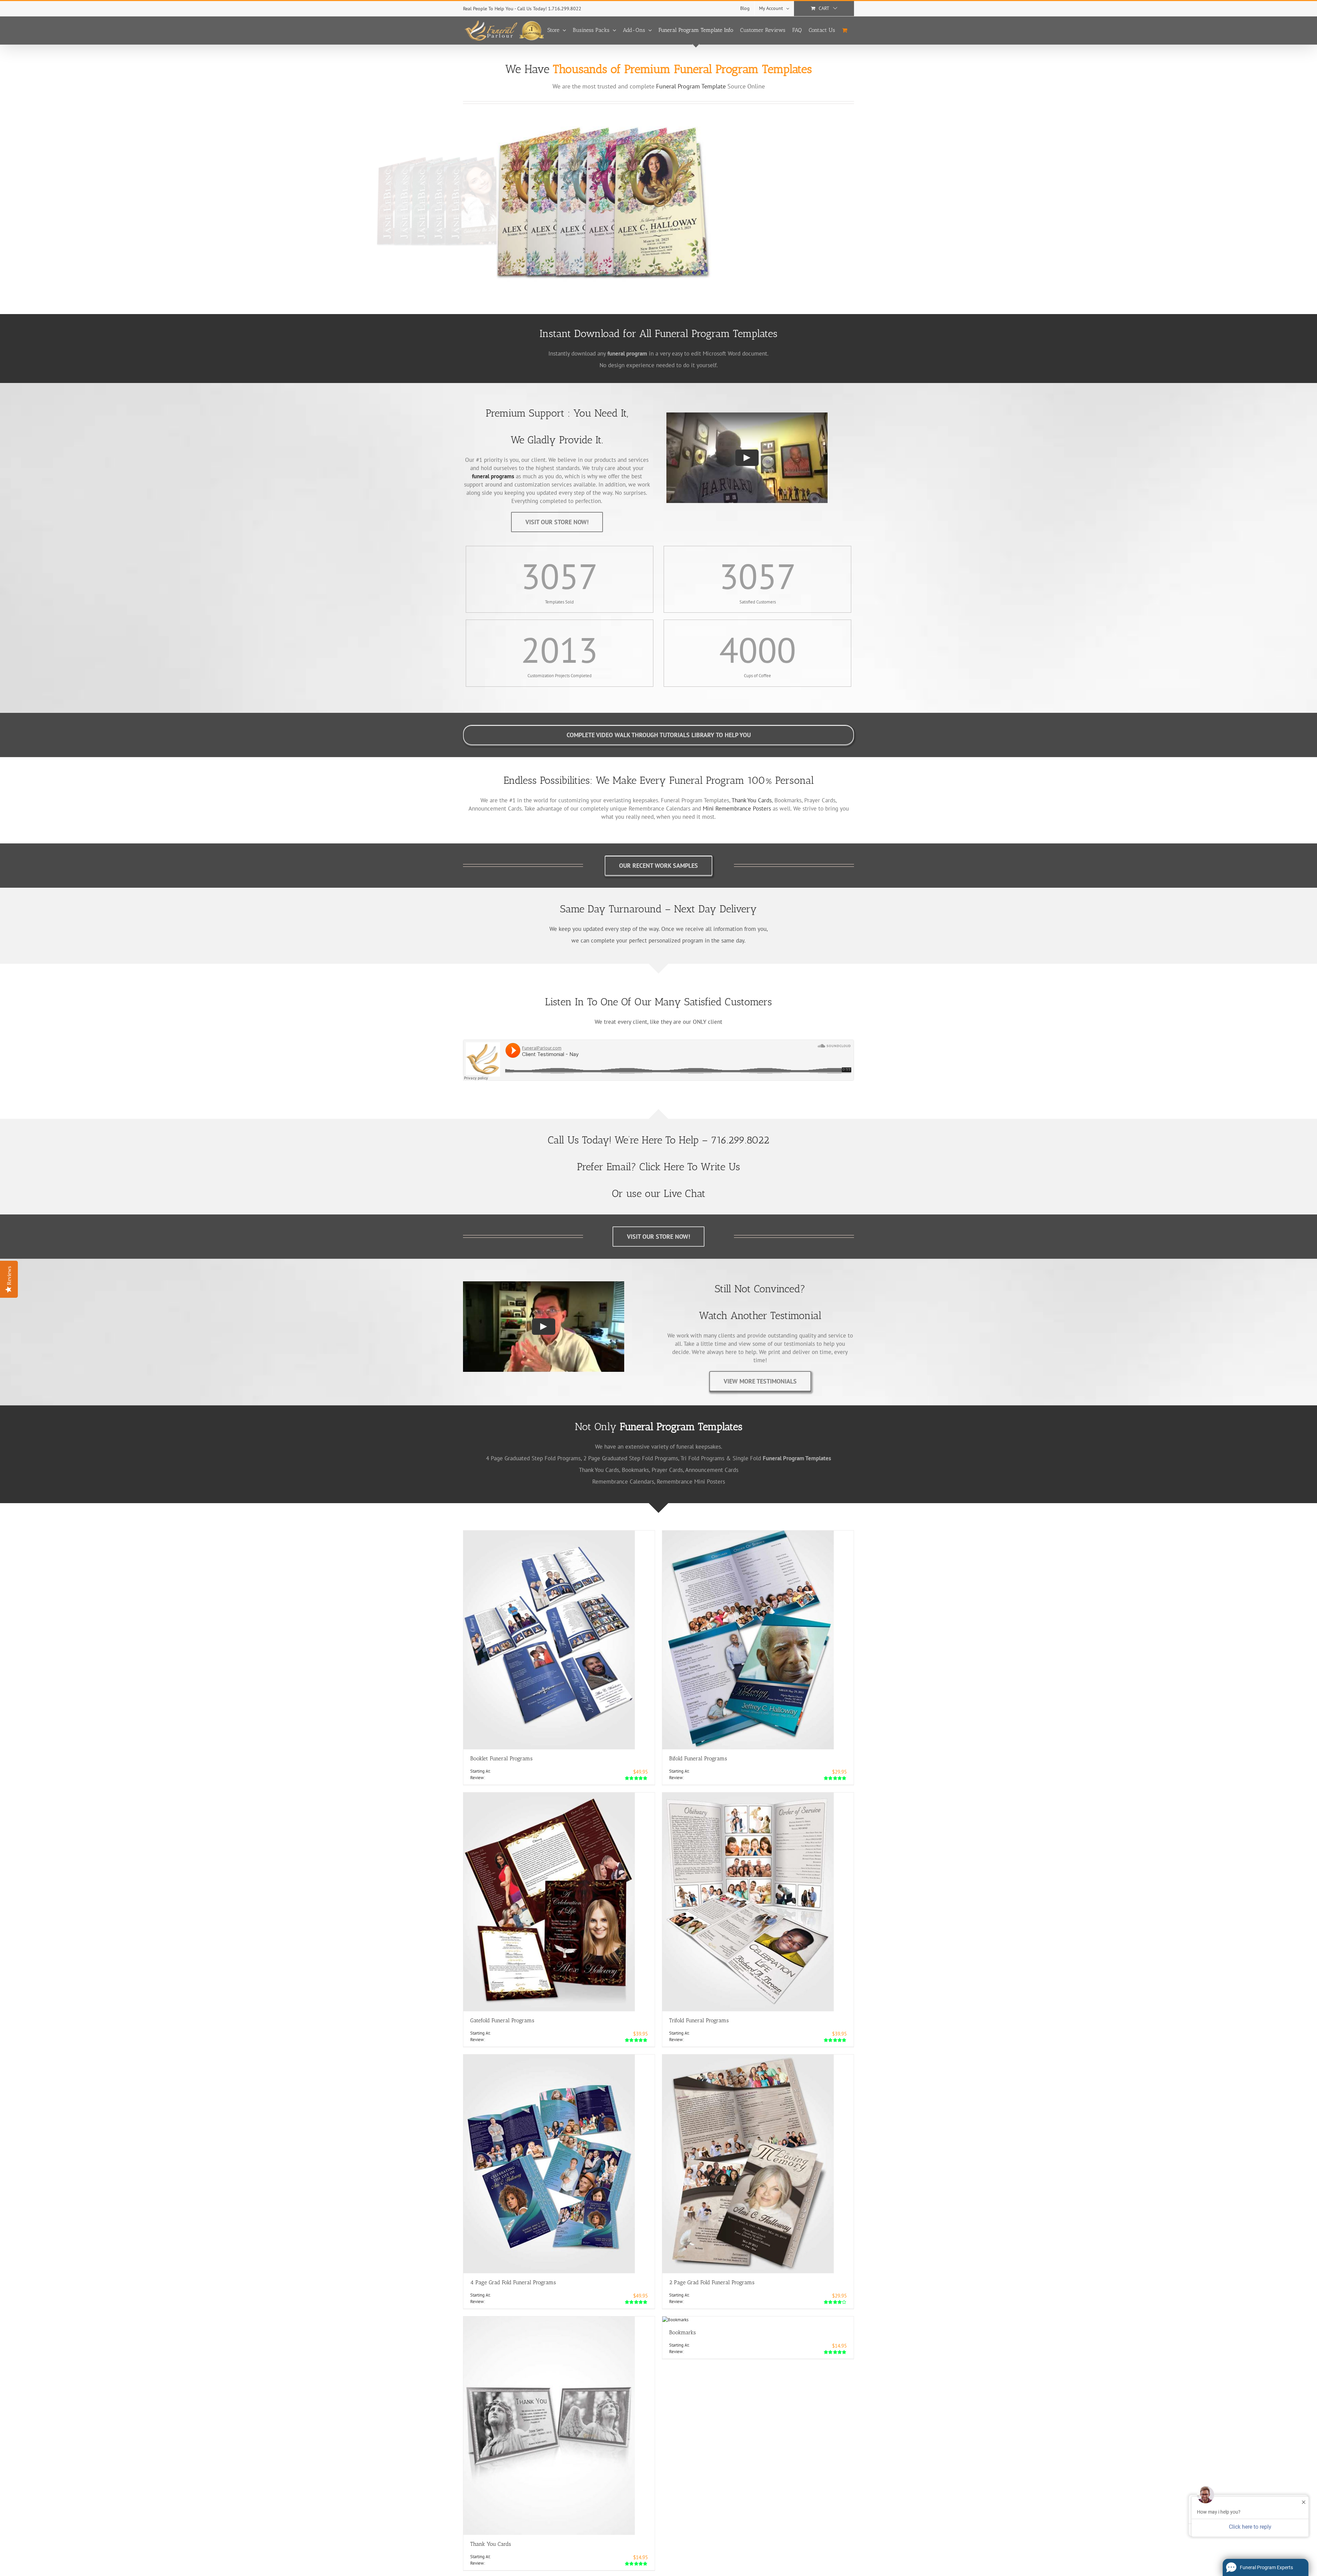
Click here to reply (1248, 2530)
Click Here (662, 1167)
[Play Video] (747, 458)
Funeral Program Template (691, 86)
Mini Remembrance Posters (737, 808)
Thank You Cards (752, 800)
